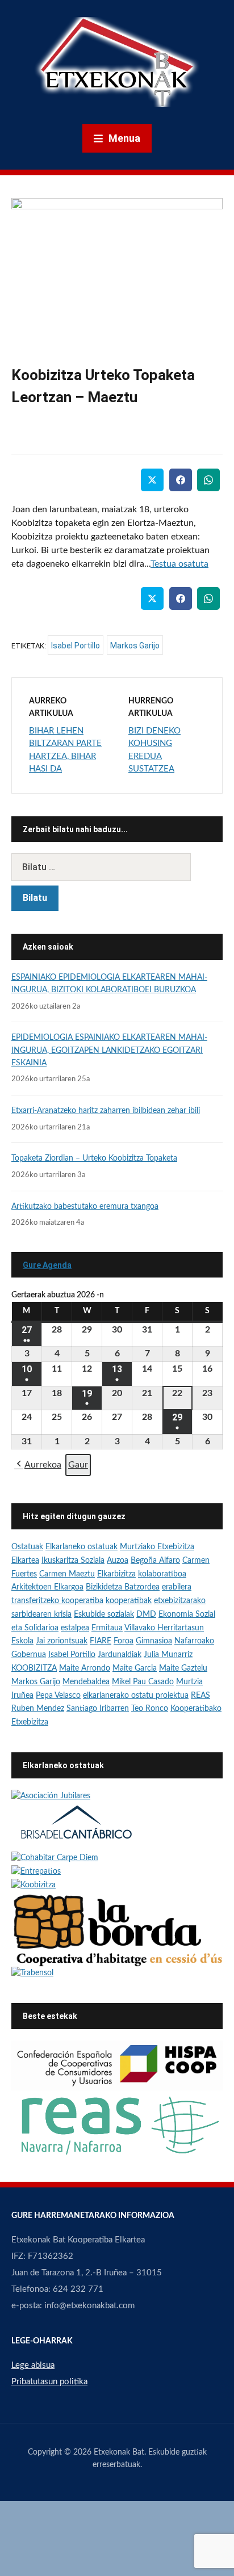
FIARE (101, 1641)
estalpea (75, 1628)
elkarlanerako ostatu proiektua (136, 1696)
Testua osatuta (179, 564)
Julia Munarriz (168, 1655)
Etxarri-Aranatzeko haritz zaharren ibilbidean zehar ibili (106, 1111)
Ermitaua (107, 1628)
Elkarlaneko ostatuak (82, 1547)
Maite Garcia (135, 1668)
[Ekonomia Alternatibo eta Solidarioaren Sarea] (117, 2124)
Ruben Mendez (38, 1709)
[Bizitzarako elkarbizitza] (51, 1796)
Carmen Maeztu (67, 1574)
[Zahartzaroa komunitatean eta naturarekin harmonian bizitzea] (55, 1858)
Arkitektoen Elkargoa (47, 1587)
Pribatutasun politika (49, 2382)
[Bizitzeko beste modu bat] (36, 1872)
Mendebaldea (86, 1682)
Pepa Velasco (58, 1696)
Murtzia (189, 1682)
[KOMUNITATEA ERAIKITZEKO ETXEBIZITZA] (117, 1929)
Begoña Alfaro (155, 1561)
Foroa (124, 1641)
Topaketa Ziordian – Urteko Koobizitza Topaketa (94, 1158)
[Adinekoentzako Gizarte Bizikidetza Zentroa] (32, 1973)
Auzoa (118, 1561)
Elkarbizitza (116, 1574)
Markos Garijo (135, 646)
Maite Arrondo (85, 1668)
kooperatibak (129, 1601)
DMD (146, 1614)
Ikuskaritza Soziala (73, 1561)
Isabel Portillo (76, 646)
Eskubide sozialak (104, 1614)
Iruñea (22, 1696)
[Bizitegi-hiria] (76, 1827)
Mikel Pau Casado (143, 1682)
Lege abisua (33, 2365)
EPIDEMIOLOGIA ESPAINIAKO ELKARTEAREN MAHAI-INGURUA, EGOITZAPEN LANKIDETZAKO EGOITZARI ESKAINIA (109, 1050)
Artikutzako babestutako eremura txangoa (85, 1207)
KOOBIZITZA (34, 1668)
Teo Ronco (150, 1709)
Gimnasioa (154, 1641)
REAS (200, 1696)
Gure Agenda (47, 1265)
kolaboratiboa (162, 1574)
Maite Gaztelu (183, 1668)
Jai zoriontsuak (62, 1641)
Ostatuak (27, 1547)
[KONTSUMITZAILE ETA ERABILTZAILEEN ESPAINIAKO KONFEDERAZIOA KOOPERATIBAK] (117, 2065)
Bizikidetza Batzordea (123, 1587)
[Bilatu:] (117, 867)
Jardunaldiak (120, 1655)
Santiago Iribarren (98, 1709)
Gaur (78, 1465)
